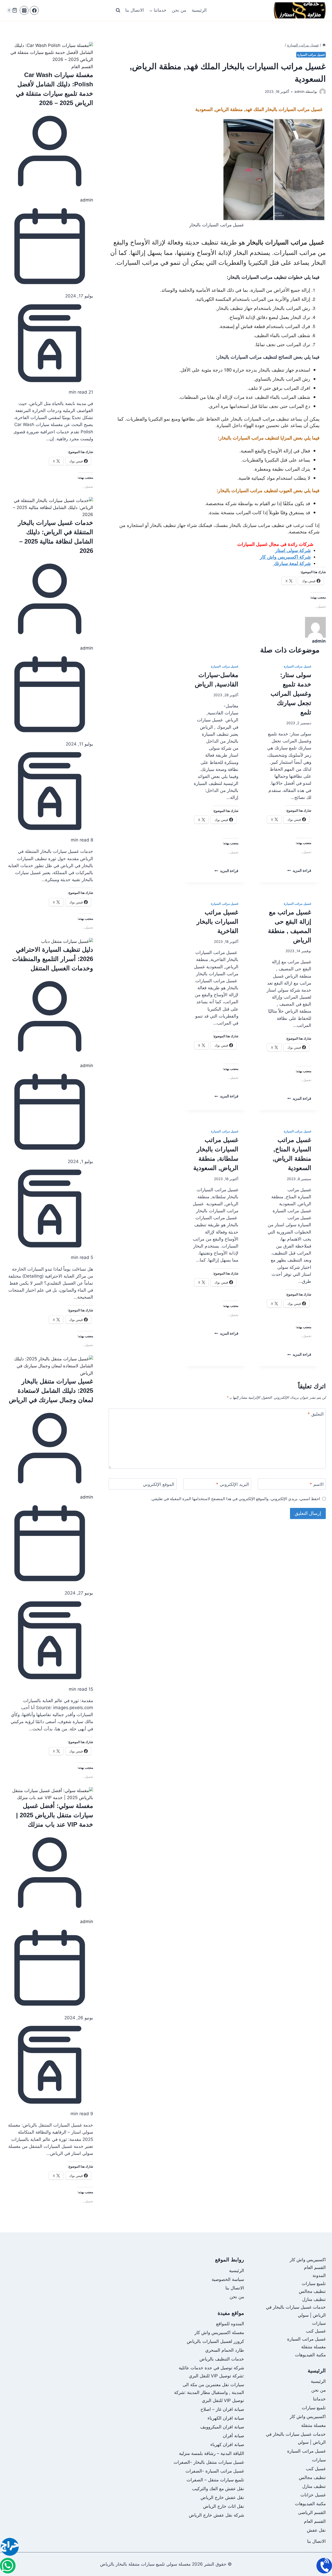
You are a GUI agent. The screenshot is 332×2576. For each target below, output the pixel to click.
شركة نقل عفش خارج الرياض (216, 2515)
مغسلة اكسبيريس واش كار (219, 2333)
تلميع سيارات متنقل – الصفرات (215, 2480)
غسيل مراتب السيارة (311, 55)
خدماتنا (319, 2399)
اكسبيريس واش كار (308, 2260)
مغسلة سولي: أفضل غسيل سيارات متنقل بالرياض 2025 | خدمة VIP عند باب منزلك (55, 1815)
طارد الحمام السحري (225, 2350)
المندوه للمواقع (230, 2324)
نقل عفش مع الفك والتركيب (218, 2489)
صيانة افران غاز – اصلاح (222, 2409)
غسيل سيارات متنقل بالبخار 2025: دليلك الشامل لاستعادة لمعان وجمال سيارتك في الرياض (51, 1391)
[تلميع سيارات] (8, 2566)
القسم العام (82, 67)
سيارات (319, 2323)
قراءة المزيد (299, 871)
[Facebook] (34, 10)
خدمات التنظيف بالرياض (222, 2359)
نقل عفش (316, 2530)
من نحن (179, 10)
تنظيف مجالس (312, 2291)
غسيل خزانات (313, 2495)
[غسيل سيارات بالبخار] (324, 2566)
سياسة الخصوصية (228, 2279)
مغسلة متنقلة (313, 2347)
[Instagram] (24, 10)
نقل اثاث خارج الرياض (224, 2506)
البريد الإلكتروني (233, 1484)
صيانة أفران (233, 2436)
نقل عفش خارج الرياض (222, 2497)
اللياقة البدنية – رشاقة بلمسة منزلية (212, 2453)
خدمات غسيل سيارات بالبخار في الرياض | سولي (296, 2438)
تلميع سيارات (314, 2283)
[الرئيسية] (324, 45)
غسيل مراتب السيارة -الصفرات (215, 2471)
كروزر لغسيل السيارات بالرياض (215, 2341)
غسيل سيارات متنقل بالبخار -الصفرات (209, 2462)
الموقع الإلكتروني (159, 1484)
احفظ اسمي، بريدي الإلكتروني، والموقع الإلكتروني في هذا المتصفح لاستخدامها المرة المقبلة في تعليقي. (235, 1499)
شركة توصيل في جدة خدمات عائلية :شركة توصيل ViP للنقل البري (211, 2372)
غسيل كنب (316, 2331)
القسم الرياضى (312, 2512)
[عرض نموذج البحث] (118, 10)
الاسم (317, 1484)
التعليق (316, 1414)
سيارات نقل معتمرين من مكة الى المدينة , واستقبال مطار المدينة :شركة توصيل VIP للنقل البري (209, 2393)
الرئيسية (199, 10)
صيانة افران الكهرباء (226, 2418)
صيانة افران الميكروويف (222, 2427)
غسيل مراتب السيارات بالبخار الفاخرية (217, 921)
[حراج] (10, 2548)
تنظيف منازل (314, 2299)
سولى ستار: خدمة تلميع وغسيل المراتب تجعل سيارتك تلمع (291, 694)
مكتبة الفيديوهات (310, 2355)
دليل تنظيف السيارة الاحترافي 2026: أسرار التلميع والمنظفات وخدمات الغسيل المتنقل (53, 959)
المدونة (319, 2275)
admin (87, 200)
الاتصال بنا (135, 10)
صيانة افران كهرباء (227, 2445)
